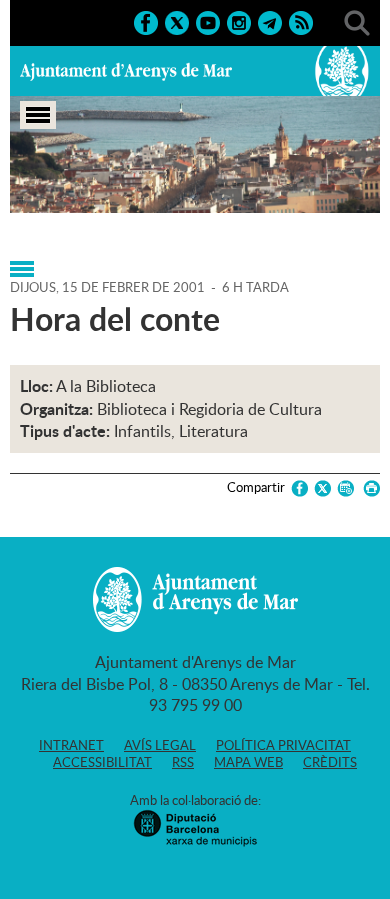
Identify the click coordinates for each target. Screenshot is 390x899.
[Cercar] (357, 21)
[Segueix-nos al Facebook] (146, 21)
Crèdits (330, 762)
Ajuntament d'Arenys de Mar (126, 71)
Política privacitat (283, 745)
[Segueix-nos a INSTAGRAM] (239, 21)
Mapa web (248, 762)
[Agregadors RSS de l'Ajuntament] (301, 21)
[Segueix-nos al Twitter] (177, 21)
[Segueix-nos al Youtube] (208, 21)
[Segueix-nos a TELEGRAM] (270, 21)
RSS (183, 762)
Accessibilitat (102, 762)
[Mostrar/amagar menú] (38, 115)
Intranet (71, 745)
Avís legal (160, 745)
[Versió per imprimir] (368, 488)
